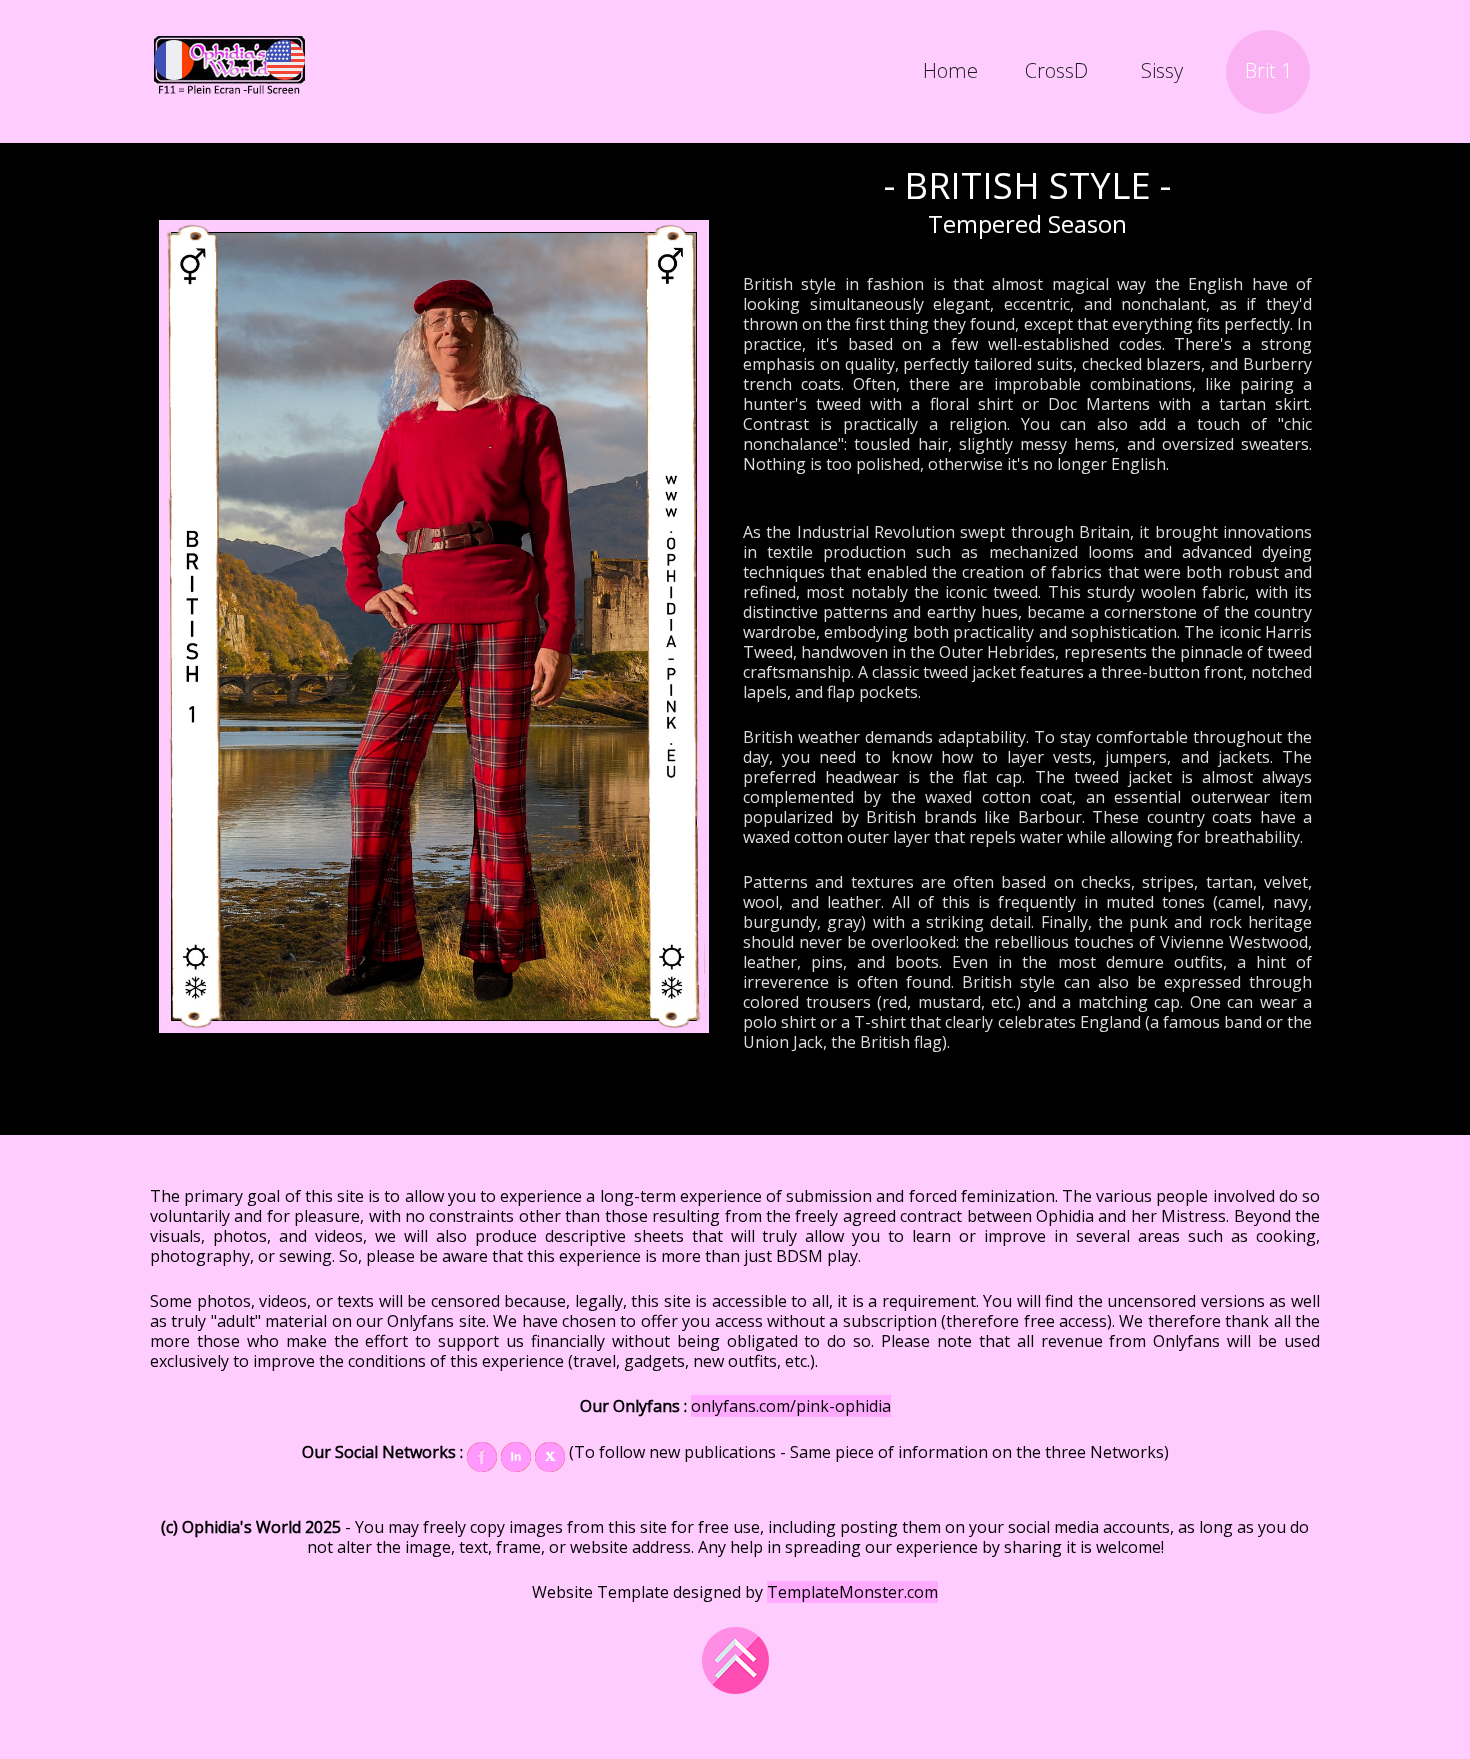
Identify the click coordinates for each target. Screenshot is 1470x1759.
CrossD (1056, 70)
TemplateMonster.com (852, 1592)
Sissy (1162, 70)
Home (950, 70)
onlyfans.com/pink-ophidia (791, 1406)
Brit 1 (1268, 70)
